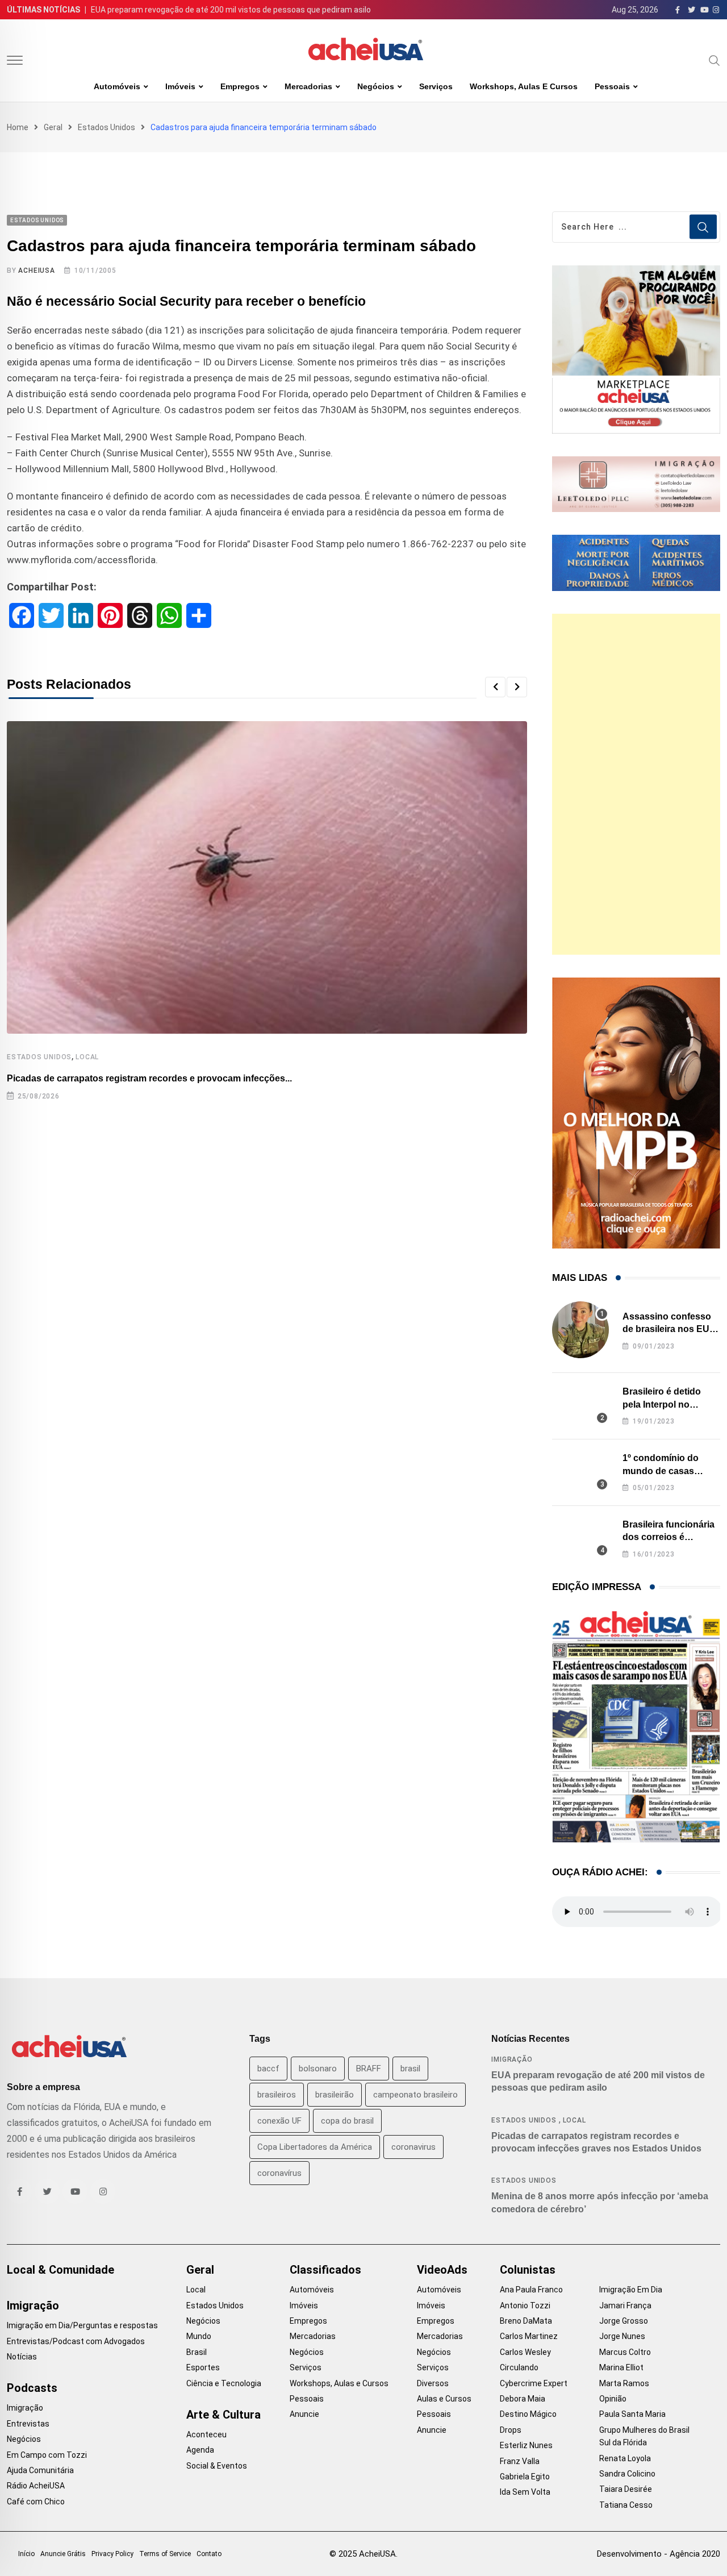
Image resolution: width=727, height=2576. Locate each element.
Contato (209, 2554)
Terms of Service (165, 2554)
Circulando (519, 2367)
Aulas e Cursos (444, 2399)
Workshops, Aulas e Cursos (524, 86)
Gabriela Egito (525, 2477)
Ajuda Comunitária (40, 2470)
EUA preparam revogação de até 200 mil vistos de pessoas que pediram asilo (231, 10)
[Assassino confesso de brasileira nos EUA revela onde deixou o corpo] (580, 1330)
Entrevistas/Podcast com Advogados (76, 2341)
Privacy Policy (112, 2554)
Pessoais (612, 86)
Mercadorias (308, 86)
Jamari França (625, 2306)
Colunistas (528, 2270)
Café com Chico (36, 2502)
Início (26, 2554)
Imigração (512, 2059)
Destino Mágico (528, 2414)
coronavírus (279, 2173)
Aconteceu (206, 2434)
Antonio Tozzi (525, 2306)
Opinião (613, 2399)
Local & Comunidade (60, 2270)
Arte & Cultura (223, 2415)
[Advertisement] (636, 784)
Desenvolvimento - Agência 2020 (659, 2554)
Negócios (376, 86)
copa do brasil (347, 2121)
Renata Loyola (625, 2458)
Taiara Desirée (626, 2489)
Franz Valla (520, 2461)
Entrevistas (28, 2424)
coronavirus (413, 2147)
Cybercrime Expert (534, 2383)
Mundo (199, 2336)
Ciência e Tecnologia (224, 2383)
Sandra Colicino (627, 2474)
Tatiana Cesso (626, 2505)
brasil (410, 2069)
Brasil (197, 2352)
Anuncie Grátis (63, 2554)
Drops (511, 2430)
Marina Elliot (621, 2367)
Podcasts (32, 2388)
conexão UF (279, 2121)
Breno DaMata (526, 2321)
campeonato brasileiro (415, 2095)
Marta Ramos (624, 2383)
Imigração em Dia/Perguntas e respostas (82, 2325)
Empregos (240, 86)
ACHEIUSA (36, 270)
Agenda (200, 2450)
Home (18, 127)
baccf (268, 2069)
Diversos (433, 2383)
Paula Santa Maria (632, 2414)
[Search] (715, 60)
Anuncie (304, 2414)
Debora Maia (523, 2399)
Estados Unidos (106, 127)
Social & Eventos (217, 2466)
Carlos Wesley (525, 2352)
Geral (53, 127)
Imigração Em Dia (631, 2290)
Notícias (22, 2357)
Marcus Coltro (625, 2352)
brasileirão (335, 2095)
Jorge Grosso (624, 2321)
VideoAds (442, 2270)
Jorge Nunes (622, 2336)
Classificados (325, 2270)
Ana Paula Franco (531, 2290)
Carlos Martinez (529, 2336)
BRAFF (369, 2069)
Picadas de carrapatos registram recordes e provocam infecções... (149, 1078)
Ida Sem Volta (525, 2492)
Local (87, 1057)
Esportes (203, 2367)
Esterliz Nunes (526, 2445)
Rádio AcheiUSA (36, 2486)
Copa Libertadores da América (315, 2147)
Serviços (436, 86)
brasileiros (277, 2095)
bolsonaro (318, 2069)
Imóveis (180, 86)
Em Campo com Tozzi (47, 2455)
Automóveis (117, 86)
